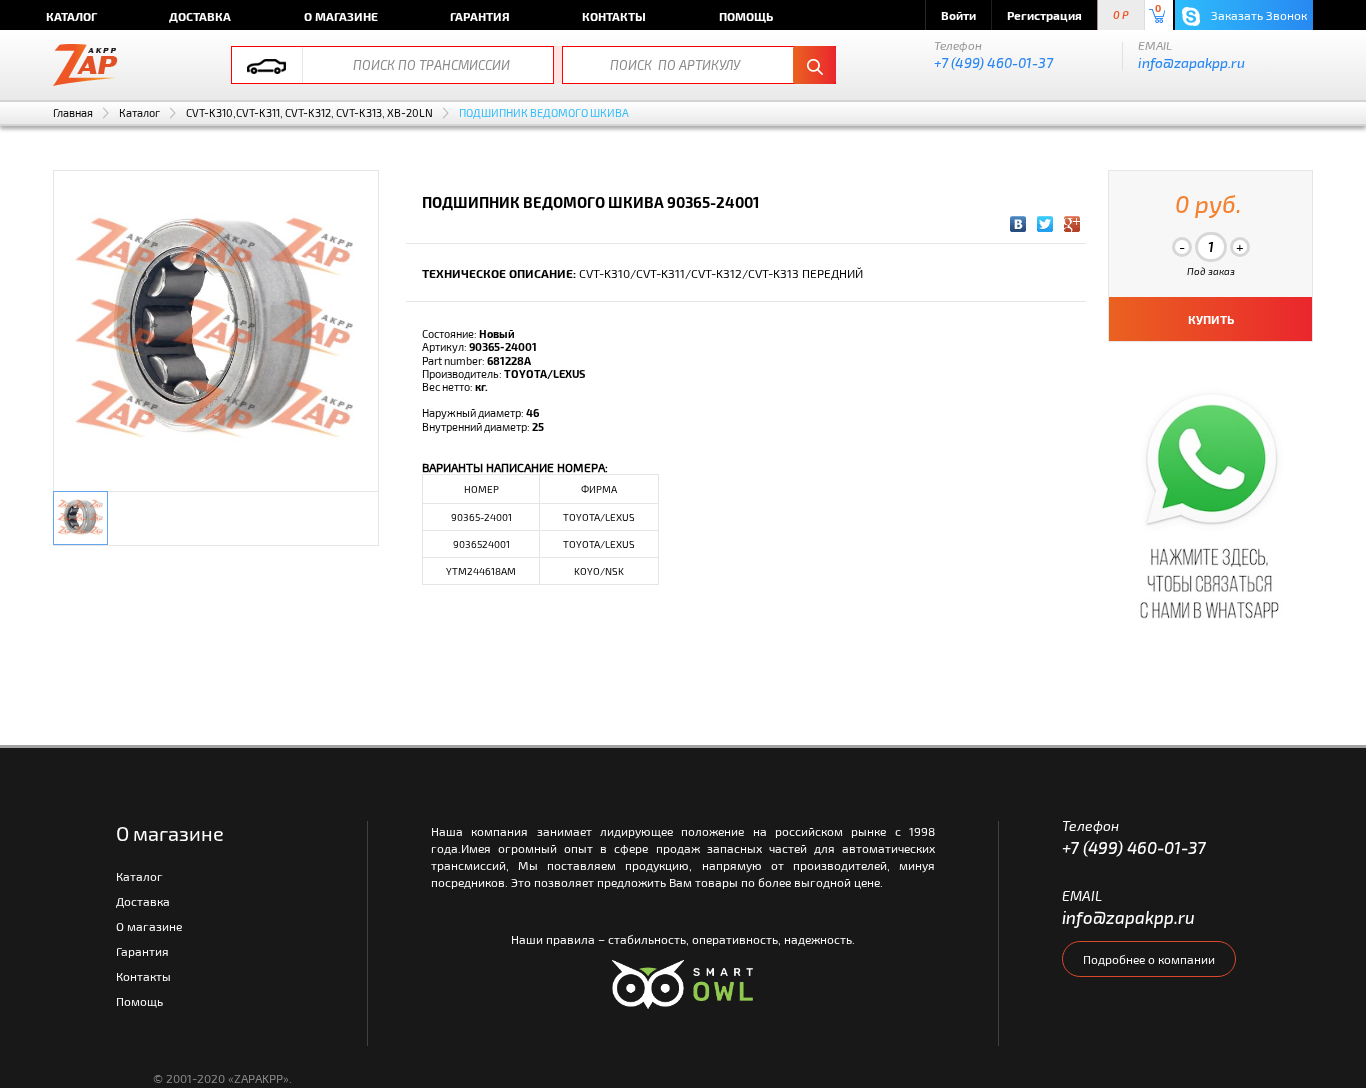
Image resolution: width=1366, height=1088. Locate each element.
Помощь (746, 16)
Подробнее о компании (1149, 959)
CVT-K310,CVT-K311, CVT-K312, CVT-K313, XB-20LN (309, 112)
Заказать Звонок (1257, 15)
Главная (73, 112)
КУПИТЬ (1211, 319)
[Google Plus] (1072, 224)
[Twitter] (1045, 224)
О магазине (341, 16)
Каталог (71, 16)
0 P (1121, 15)
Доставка (200, 16)
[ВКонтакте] (1018, 224)
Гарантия (480, 16)
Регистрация (1044, 15)
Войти (958, 15)
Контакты (614, 16)
